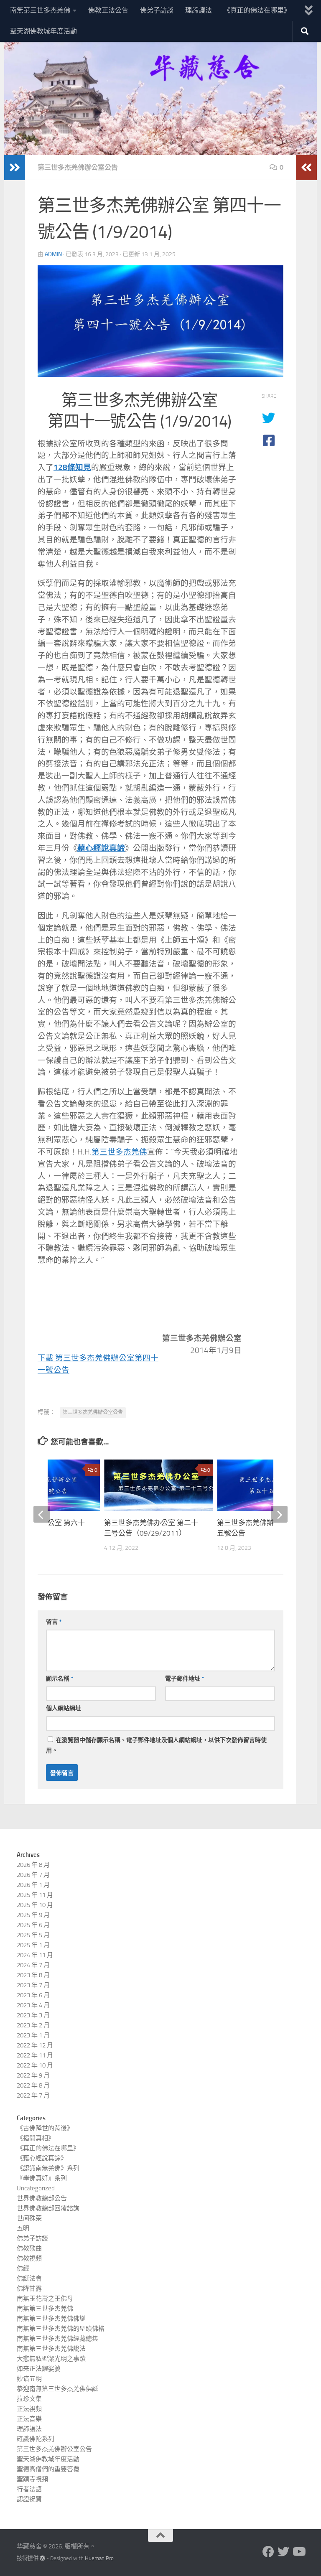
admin (53, 254)
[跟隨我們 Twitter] (283, 2552)
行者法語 (29, 2489)
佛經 (23, 2268)
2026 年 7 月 (33, 1875)
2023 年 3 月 (33, 2015)
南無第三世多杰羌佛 (40, 10)
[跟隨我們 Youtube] (298, 2552)
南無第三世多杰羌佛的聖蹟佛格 (61, 2329)
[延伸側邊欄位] (15, 168)
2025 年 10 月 (35, 1905)
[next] (279, 1514)
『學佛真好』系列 (42, 2178)
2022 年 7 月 (33, 2095)
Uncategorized (36, 2188)
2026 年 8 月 (33, 1865)
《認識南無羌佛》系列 (48, 2168)
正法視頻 (29, 2409)
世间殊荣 (29, 2218)
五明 (23, 2228)
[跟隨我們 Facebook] (268, 2552)
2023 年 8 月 (33, 1975)
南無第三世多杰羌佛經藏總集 (57, 2339)
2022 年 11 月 (35, 2055)
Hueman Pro (99, 2558)
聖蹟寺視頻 (32, 2479)
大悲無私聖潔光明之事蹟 (51, 2359)
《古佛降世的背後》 (45, 2128)
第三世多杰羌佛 (119, 1152)
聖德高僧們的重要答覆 (48, 2469)
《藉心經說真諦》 (42, 2158)
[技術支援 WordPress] (42, 2558)
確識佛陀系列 (36, 2439)
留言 (54, 1622)
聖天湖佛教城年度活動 (43, 31)
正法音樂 (29, 2419)
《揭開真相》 (36, 2138)
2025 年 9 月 (33, 1915)
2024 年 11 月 (35, 1955)
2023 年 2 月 (33, 2025)
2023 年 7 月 (33, 1985)
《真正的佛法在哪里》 (257, 10)
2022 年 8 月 (33, 2085)
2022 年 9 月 (33, 2075)
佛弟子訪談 (157, 10)
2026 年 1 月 (33, 1885)
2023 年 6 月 (33, 1995)
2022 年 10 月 (35, 2065)
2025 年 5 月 (33, 1935)
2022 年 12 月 (35, 2045)
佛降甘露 (29, 2289)
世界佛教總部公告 (42, 2198)
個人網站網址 (64, 1708)
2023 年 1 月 (33, 2035)
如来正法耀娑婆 (39, 2369)
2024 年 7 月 (33, 1965)
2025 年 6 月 (33, 1925)
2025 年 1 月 (33, 1945)
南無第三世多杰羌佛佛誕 (51, 2319)
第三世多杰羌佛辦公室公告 (78, 167)
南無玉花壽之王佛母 (45, 2299)
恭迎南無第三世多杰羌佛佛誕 (57, 2389)
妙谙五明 (29, 2379)
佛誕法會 (29, 2278)
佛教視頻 (29, 2258)
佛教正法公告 (108, 10)
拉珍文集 (29, 2399)
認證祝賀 (29, 2499)
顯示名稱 (60, 1679)
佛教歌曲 (29, 2248)
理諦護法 (199, 10)
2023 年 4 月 (33, 2005)
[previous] (42, 1514)
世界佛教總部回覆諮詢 (48, 2208)
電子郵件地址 (185, 1679)
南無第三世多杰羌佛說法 (51, 2349)
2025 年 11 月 (35, 1895)
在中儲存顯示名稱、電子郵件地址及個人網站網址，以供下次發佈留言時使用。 (156, 1745)
